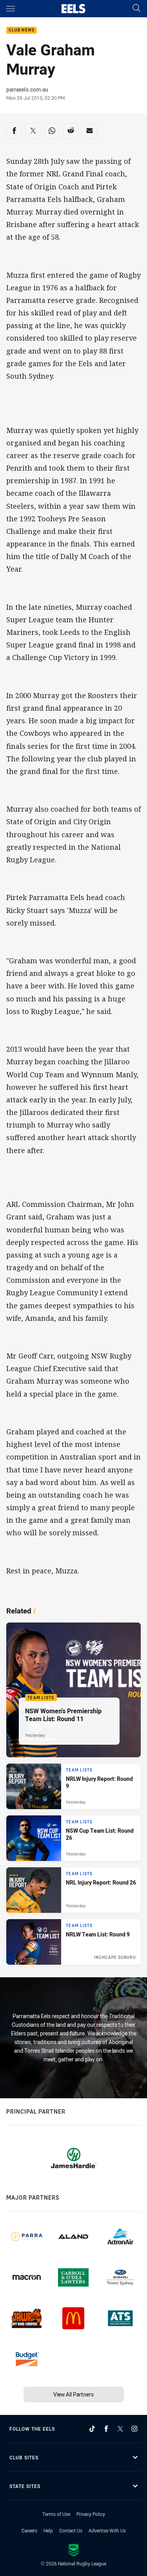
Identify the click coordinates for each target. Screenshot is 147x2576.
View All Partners (73, 2394)
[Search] (136, 8)
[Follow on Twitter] (120, 2429)
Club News (22, 30)
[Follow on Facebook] (106, 2429)
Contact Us (71, 2530)
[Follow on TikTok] (92, 2429)
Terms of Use (56, 2514)
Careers (29, 2530)
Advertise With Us (107, 2530)
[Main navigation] (11, 9)
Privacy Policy (91, 2514)
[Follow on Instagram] (134, 2429)
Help (48, 2530)
